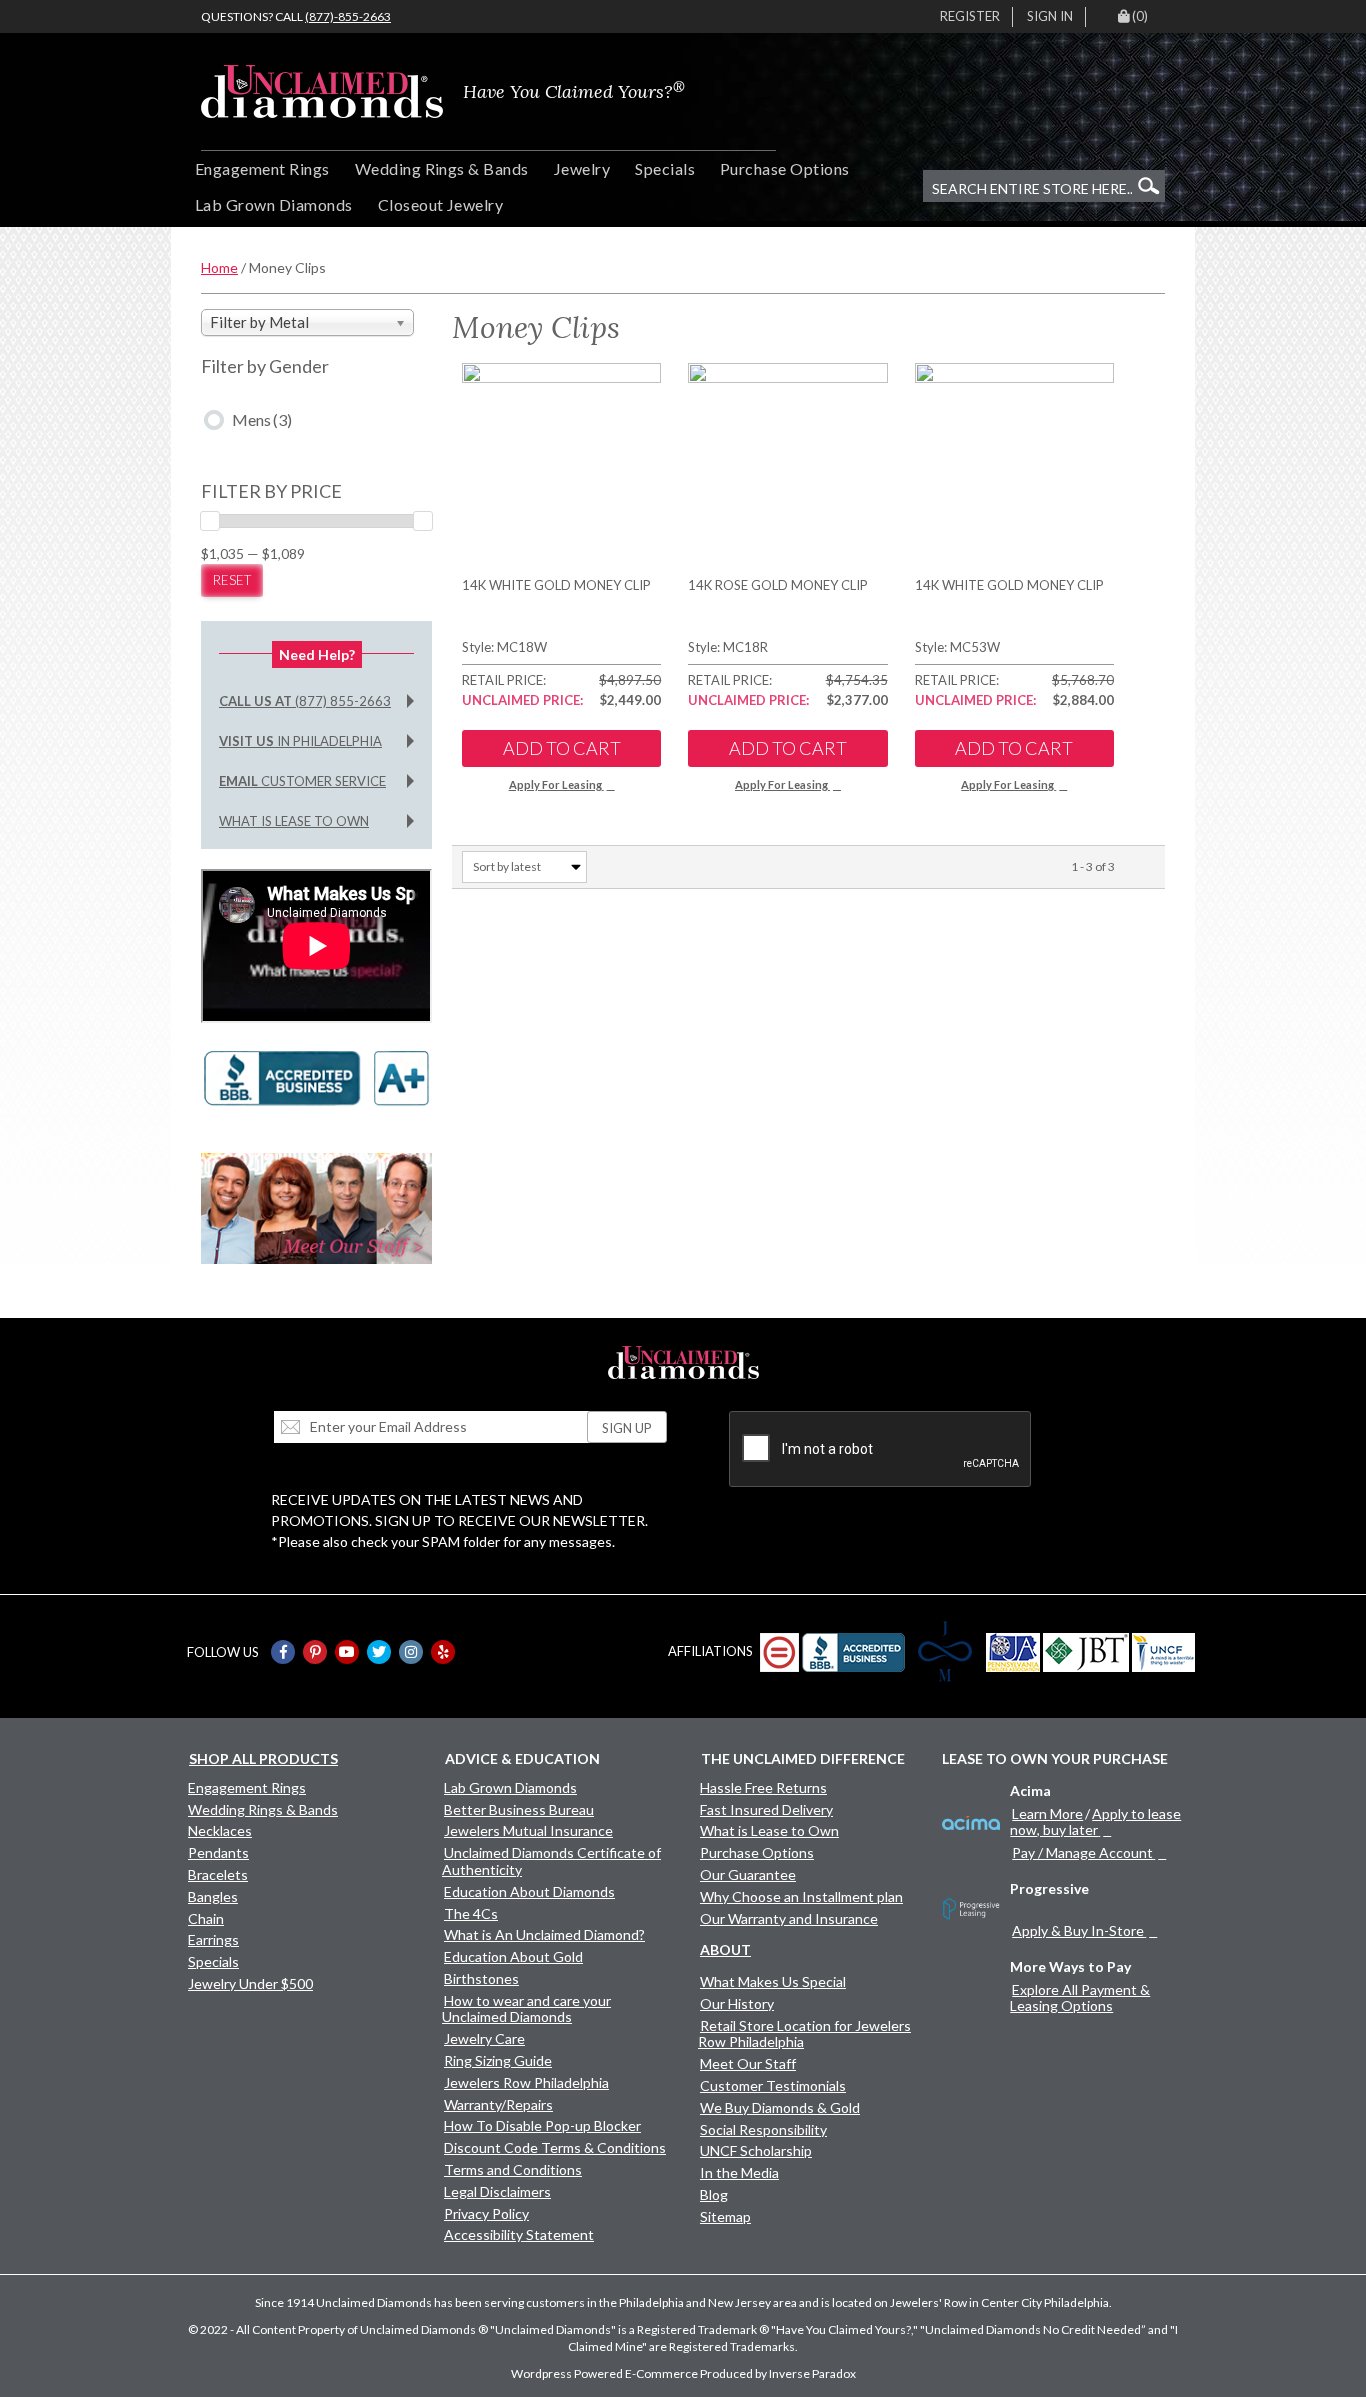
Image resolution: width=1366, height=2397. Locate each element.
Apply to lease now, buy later (1095, 1821)
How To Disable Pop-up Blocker (542, 2125)
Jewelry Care (484, 2038)
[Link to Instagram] (411, 1652)
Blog (714, 2194)
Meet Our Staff (748, 2063)
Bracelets (218, 1874)
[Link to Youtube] (347, 1652)
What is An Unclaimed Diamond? (544, 1934)
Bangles (213, 1896)
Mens (262, 419)
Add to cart (562, 748)
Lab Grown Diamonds (274, 204)
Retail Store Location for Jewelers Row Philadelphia (804, 2034)
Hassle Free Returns (763, 1787)
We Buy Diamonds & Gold (780, 2107)
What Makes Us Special (773, 1981)
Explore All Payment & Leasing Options (1080, 1997)
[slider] (210, 521)
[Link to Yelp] (443, 1652)
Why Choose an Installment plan (801, 1896)
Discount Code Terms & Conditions (555, 2147)
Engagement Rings (262, 168)
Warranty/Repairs (498, 2104)
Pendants (218, 1852)
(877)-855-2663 (348, 16)
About (725, 1949)
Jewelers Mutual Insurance (528, 1830)
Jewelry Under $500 (250, 1983)
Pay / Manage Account (1082, 1852)
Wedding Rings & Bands (442, 168)
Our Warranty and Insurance (789, 1918)
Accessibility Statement (519, 2234)
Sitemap (725, 2216)
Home (219, 267)
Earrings (213, 1939)
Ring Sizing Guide (498, 2060)
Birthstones (481, 1978)
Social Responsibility (763, 2129)
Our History (737, 2003)
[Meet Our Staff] (316, 1206)
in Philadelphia (300, 741)
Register (970, 16)
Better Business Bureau (519, 1809)
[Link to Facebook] (283, 1652)
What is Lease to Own (294, 821)
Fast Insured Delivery (766, 1809)
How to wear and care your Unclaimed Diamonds (526, 2009)
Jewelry (582, 168)
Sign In (1050, 16)
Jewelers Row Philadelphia (526, 2082)
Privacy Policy (486, 2213)
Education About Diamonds (529, 1891)
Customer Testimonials (773, 2085)
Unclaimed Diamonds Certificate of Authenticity (551, 1861)
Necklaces (220, 1830)
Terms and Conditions (513, 2169)
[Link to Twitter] (379, 1652)
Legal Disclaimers (497, 2191)
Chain (206, 1918)
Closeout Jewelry (441, 204)
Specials (665, 168)
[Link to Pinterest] (315, 1652)
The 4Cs (471, 1913)
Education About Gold (513, 1956)
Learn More (1047, 1813)
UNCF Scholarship (756, 2150)
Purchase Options (785, 168)
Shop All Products (263, 1758)
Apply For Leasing (555, 784)
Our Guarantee (748, 1874)
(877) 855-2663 (305, 701)
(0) (1140, 16)
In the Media (739, 2172)
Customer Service (302, 781)
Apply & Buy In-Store (1078, 1930)
